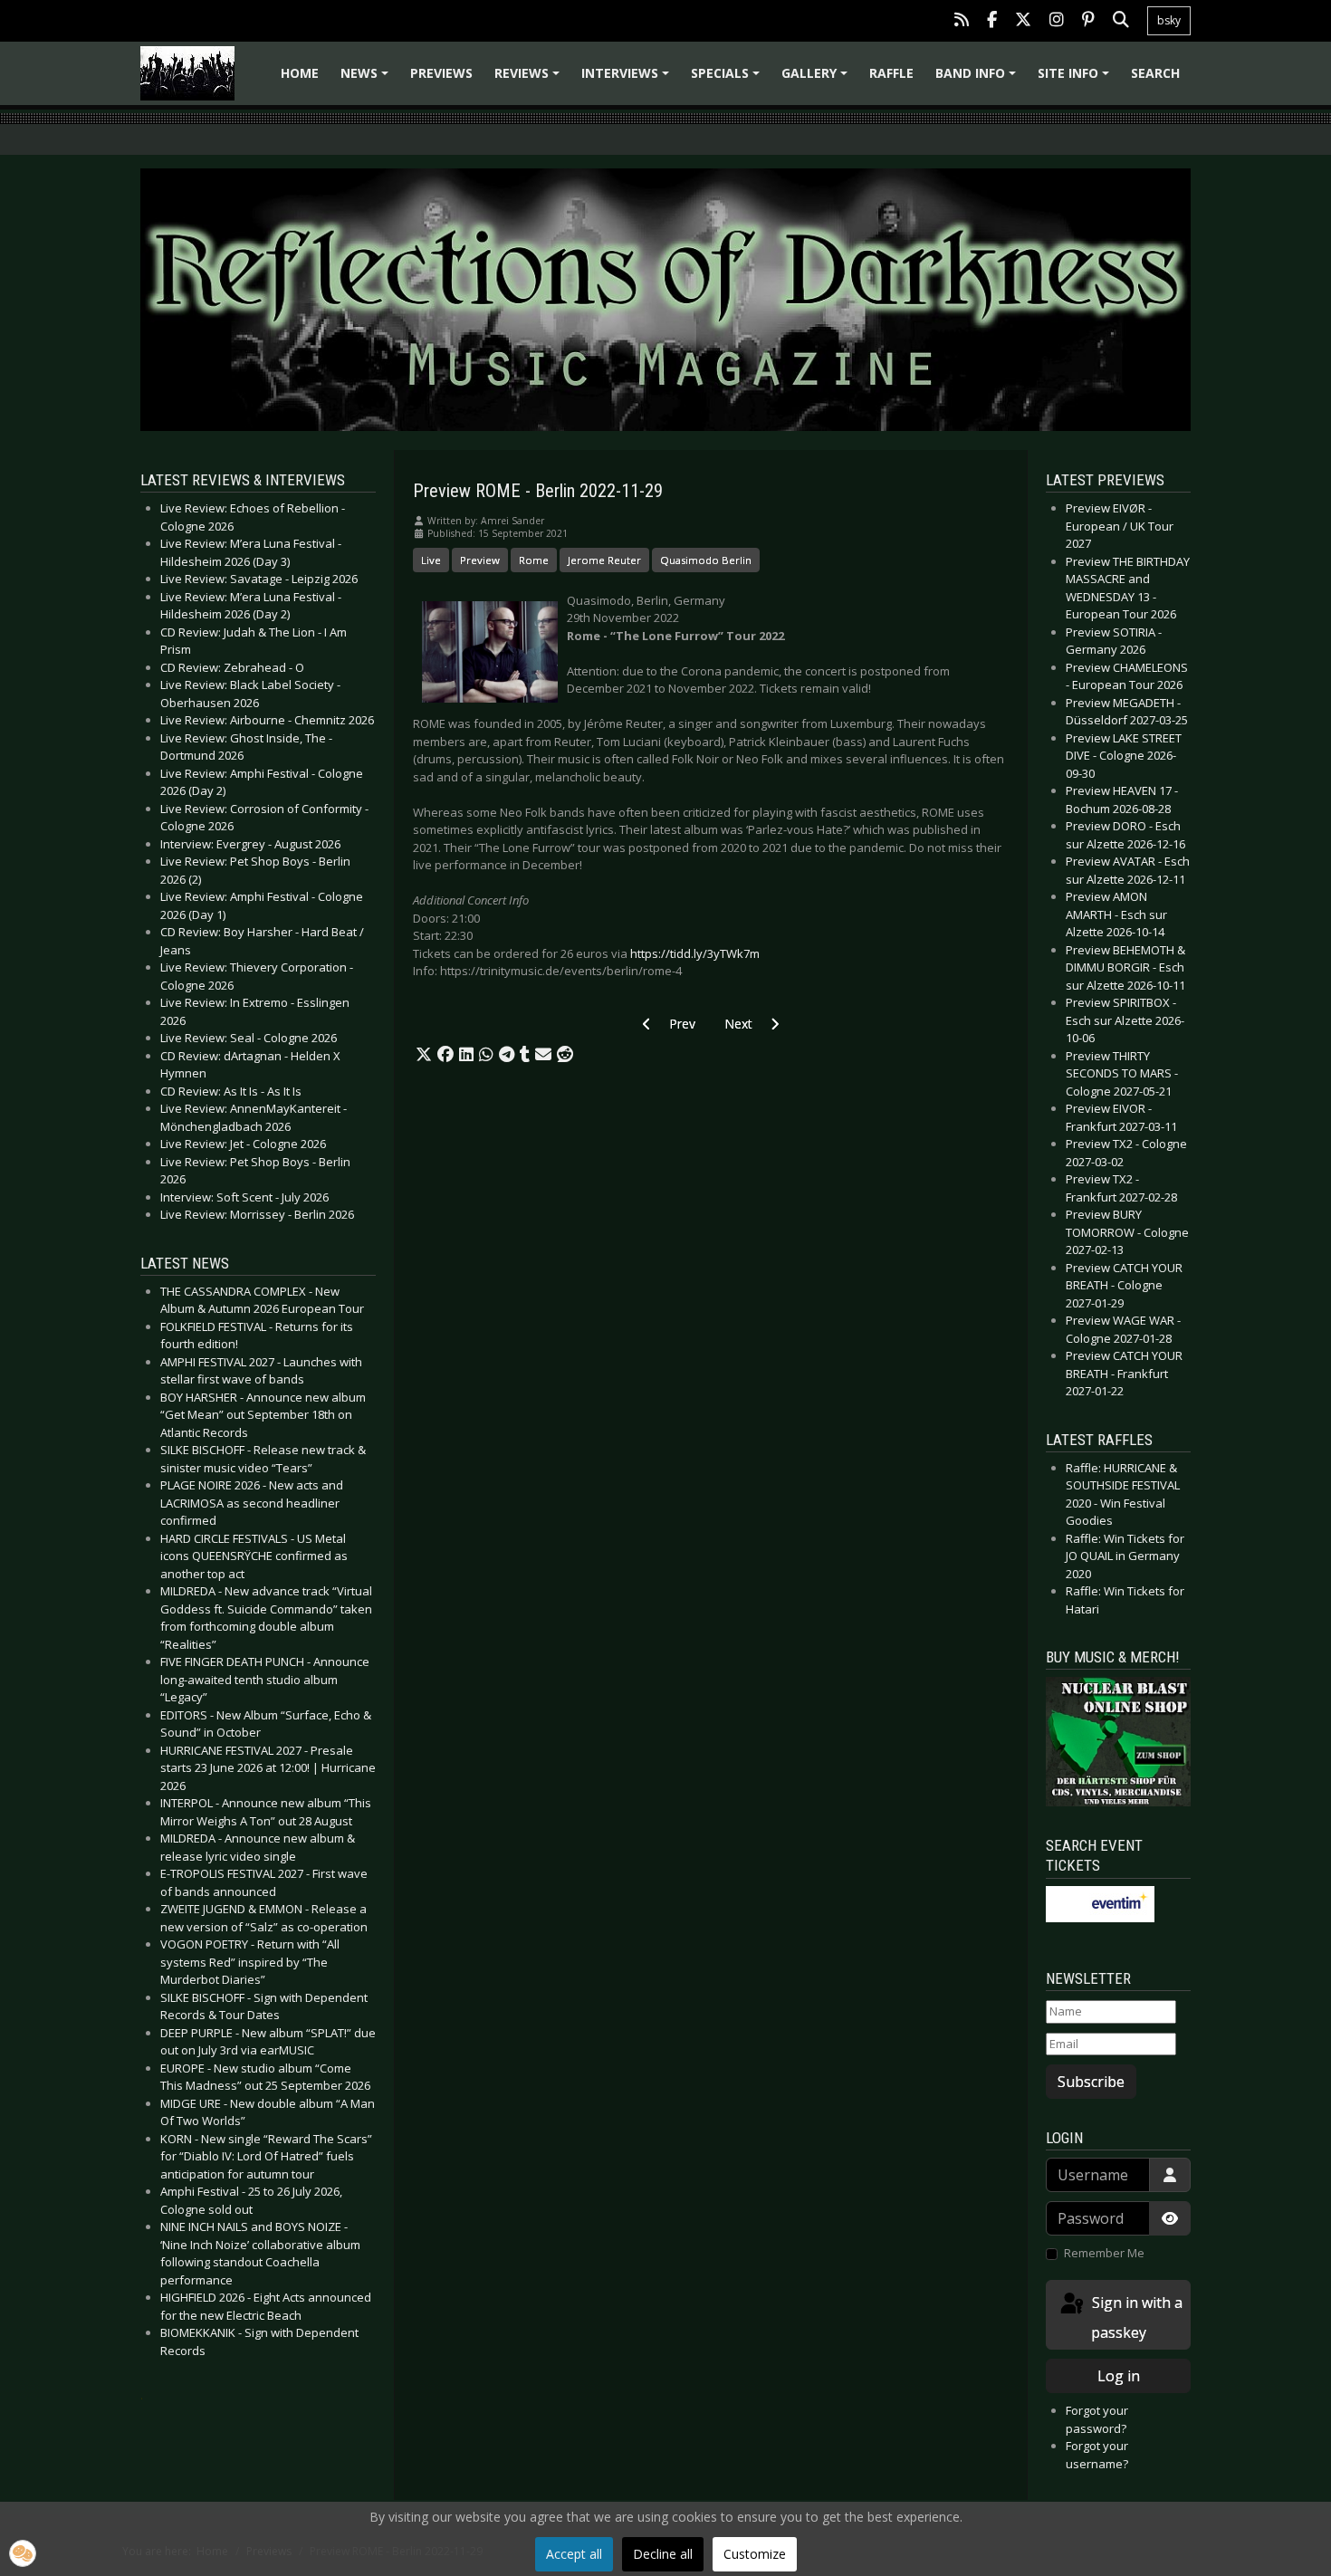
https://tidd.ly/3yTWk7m (695, 953)
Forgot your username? (1097, 2455)
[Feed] (962, 21)
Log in (1119, 2376)
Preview (480, 560)
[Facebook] (992, 21)
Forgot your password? (1097, 2419)
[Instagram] (1057, 21)
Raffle (891, 73)
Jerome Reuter (604, 560)
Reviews (530, 79)
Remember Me (1104, 2253)
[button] (424, 1055)
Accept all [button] (574, 2554)
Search (1155, 73)
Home (300, 73)
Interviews (628, 79)
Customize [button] (755, 2554)
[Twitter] (1023, 21)
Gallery (817, 79)
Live (431, 560)
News (367, 79)
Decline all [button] (663, 2554)
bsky (1169, 20)
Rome (534, 560)
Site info (1076, 79)
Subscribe (1091, 2082)
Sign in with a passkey (1135, 2317)
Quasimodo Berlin (706, 560)
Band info (978, 79)
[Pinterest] (1088, 21)
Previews (441, 73)
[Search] (1121, 21)
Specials (728, 79)
